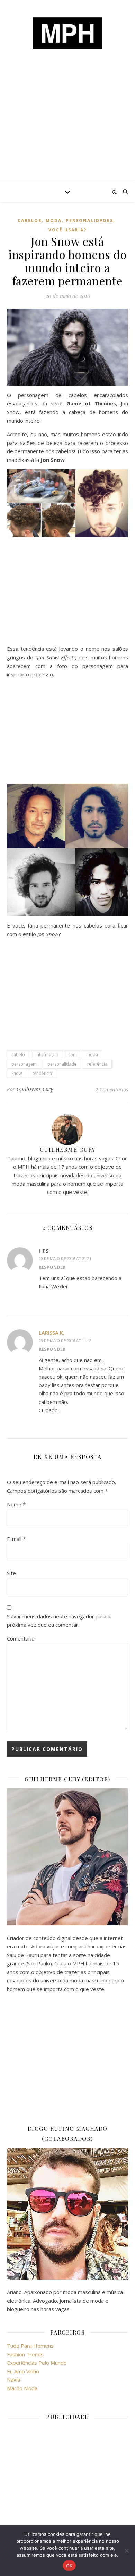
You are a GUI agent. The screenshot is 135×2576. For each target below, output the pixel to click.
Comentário (21, 1638)
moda (54, 221)
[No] (126, 2551)
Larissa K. (52, 1333)
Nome (16, 1504)
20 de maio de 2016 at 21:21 (65, 1258)
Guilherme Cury (35, 1089)
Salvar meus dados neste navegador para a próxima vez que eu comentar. (59, 1621)
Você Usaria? (67, 230)
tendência (42, 1073)
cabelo (18, 1055)
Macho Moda (22, 2388)
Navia (13, 2379)
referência (97, 1064)
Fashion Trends (25, 2354)
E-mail (16, 1539)
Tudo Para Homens (30, 2346)
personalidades (89, 221)
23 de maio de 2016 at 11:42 (65, 1340)
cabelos (30, 221)
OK (69, 2566)
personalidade (62, 1064)
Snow (17, 1073)
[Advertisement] (67, 128)
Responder (52, 1267)
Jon (72, 1055)
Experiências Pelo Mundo (37, 2363)
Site (11, 1573)
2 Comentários (112, 1089)
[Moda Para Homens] (67, 33)
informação (47, 1055)
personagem (24, 1064)
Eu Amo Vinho (23, 2371)
